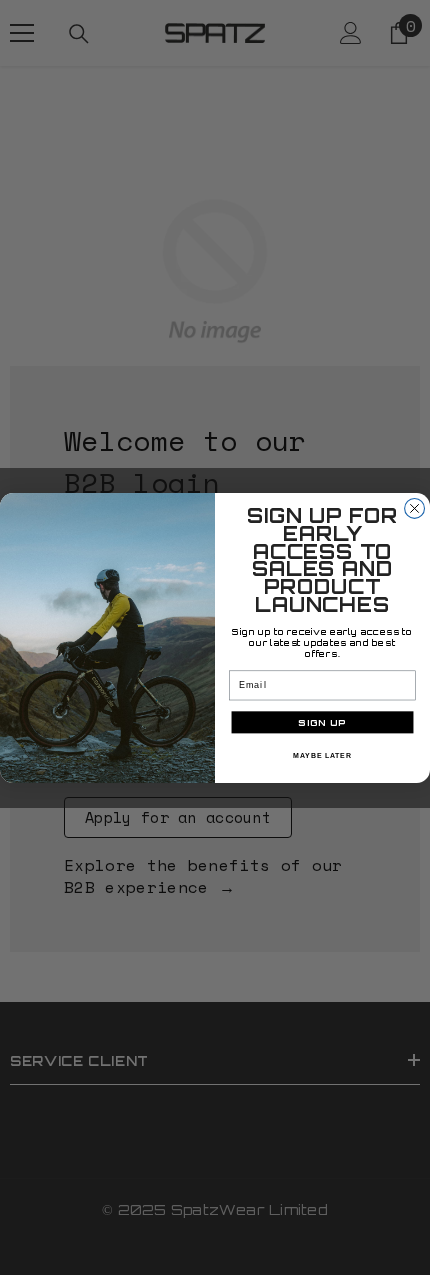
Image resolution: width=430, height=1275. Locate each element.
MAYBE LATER (322, 755)
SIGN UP (322, 721)
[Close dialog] (415, 508)
